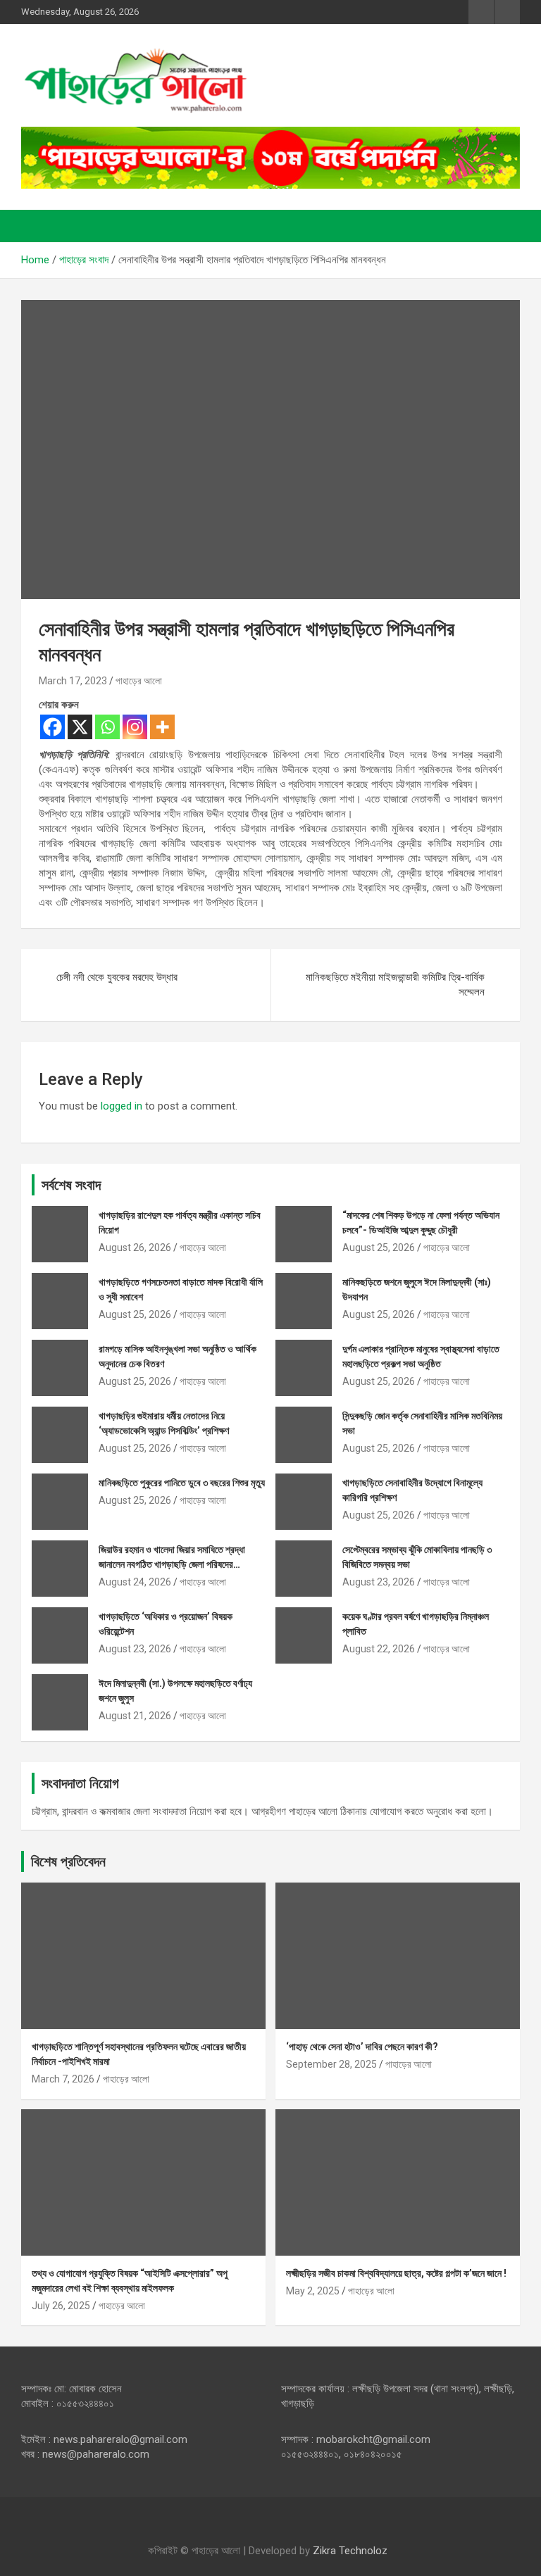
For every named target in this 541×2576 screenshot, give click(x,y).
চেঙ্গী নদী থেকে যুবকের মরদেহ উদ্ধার (117, 977)
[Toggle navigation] (39, 226)
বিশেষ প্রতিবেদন (68, 1861)
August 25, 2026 (379, 1248)
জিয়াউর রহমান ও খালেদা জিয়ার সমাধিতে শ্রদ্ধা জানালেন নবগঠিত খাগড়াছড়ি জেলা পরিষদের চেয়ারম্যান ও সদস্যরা (172, 1564)
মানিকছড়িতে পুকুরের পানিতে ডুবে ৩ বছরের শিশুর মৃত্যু (182, 1483)
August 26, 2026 (135, 1248)
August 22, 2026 (379, 1649)
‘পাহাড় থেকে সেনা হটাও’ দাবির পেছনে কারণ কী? (362, 2047)
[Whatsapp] (107, 727)
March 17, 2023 (73, 681)
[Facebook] (52, 727)
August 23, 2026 (379, 1582)
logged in (122, 1106)
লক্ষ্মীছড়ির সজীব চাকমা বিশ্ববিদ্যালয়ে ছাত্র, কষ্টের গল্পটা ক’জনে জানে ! (396, 2273)
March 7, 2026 (63, 2079)
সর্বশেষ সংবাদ (71, 1185)
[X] (80, 727)
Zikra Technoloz (350, 2551)
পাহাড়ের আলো (139, 681)
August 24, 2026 (135, 1582)
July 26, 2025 (61, 2306)
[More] (162, 727)
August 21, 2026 (135, 1716)
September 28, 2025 (331, 2064)
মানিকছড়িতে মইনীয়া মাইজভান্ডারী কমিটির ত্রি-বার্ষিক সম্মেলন (395, 985)
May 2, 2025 (313, 2291)
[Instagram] (135, 727)
